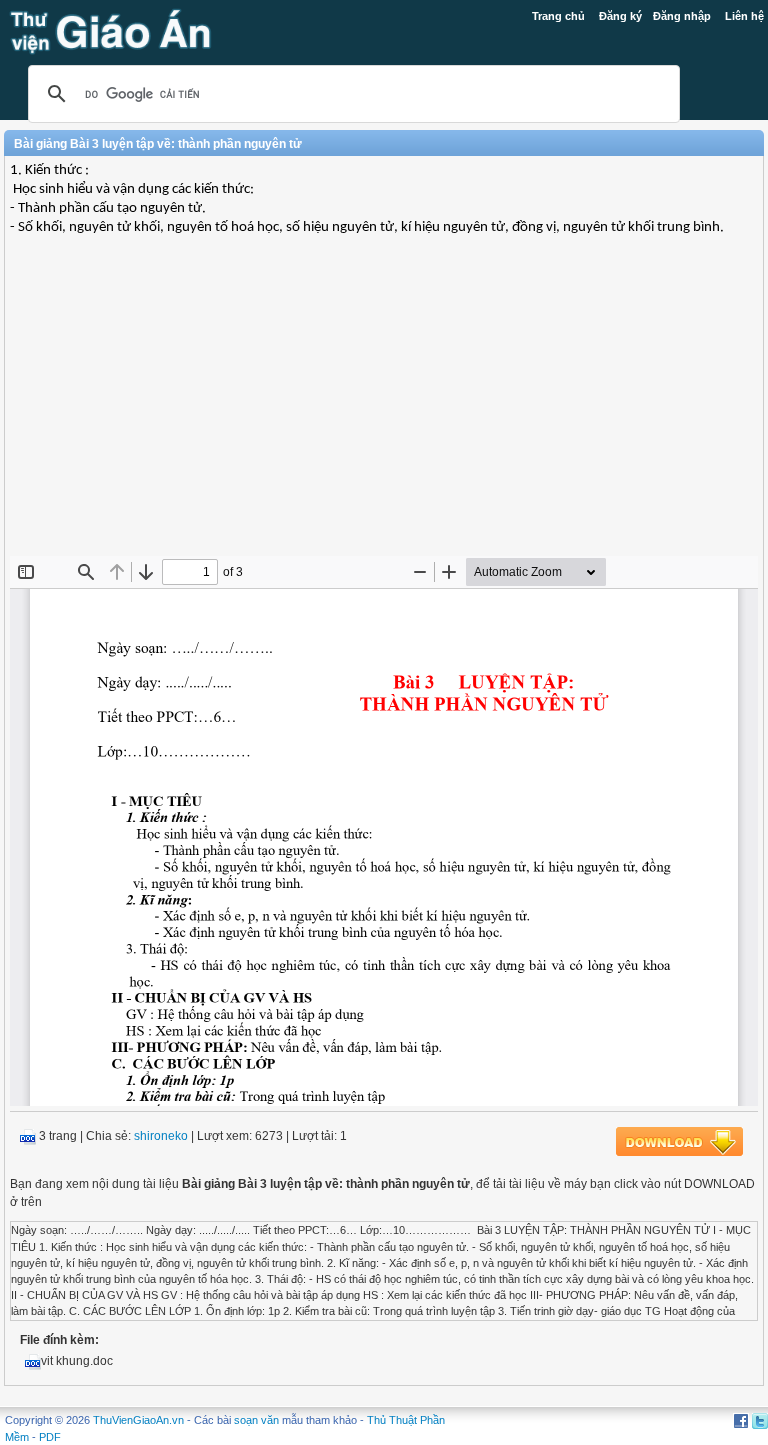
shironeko (161, 1136)
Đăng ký (620, 16)
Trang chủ (558, 16)
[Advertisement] (384, 411)
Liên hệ (744, 16)
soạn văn (256, 1420)
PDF (50, 1437)
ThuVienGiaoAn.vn (138, 1420)
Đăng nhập (682, 16)
